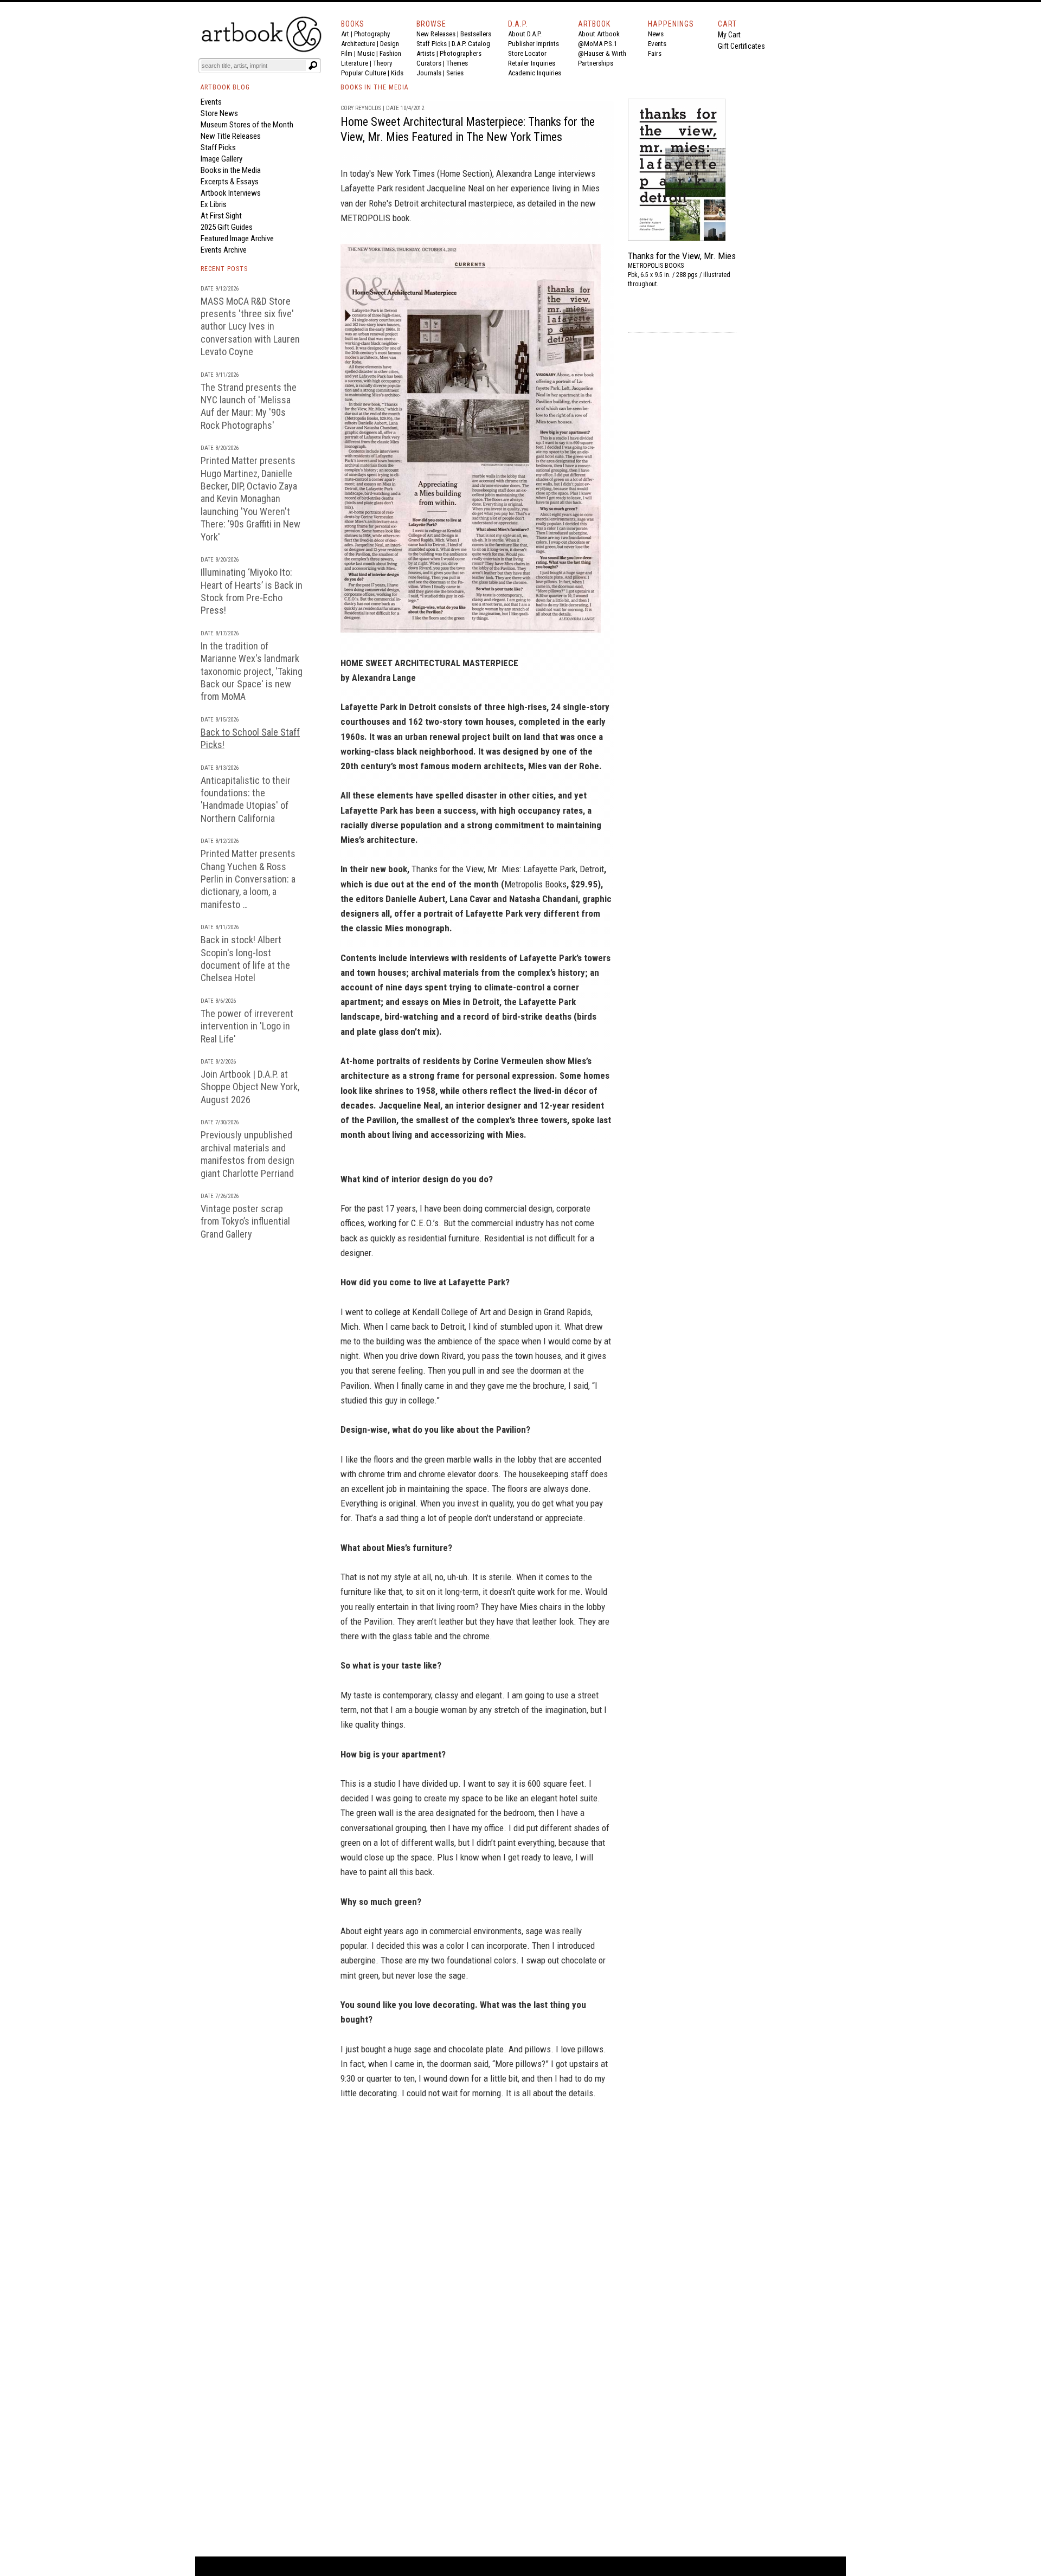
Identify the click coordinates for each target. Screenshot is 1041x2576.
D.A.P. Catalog (471, 44)
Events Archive (224, 250)
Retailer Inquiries (532, 63)
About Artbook (599, 34)
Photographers (461, 53)
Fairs (655, 53)
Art (345, 34)
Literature (355, 63)
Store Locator (527, 53)
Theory (383, 63)
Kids (397, 73)
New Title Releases (231, 136)
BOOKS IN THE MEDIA (374, 87)
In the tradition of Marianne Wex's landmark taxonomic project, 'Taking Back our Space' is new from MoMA (252, 671)
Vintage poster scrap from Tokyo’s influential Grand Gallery (245, 1221)
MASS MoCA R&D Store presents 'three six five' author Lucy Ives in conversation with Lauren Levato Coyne (250, 327)
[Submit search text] (313, 66)
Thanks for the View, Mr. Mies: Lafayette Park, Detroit (508, 869)
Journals (429, 73)
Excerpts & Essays (230, 182)
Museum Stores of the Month (247, 125)
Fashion (390, 53)
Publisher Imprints (534, 44)
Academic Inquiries (535, 73)
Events (657, 44)
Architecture (358, 44)
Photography (372, 34)
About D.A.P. (525, 34)
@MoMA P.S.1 (597, 44)
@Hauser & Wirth (602, 53)
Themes (457, 63)
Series (455, 73)
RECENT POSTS (224, 269)
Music (366, 53)
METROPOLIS (365, 218)
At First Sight (221, 216)
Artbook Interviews (231, 193)
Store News (219, 113)
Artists (426, 53)
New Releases (436, 34)
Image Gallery (221, 159)
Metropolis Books (535, 884)
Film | (349, 53)
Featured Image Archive (237, 239)
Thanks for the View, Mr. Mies (682, 256)
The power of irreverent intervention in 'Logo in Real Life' (247, 1026)
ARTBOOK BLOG (225, 87)
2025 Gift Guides (227, 227)
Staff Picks (432, 44)
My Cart (729, 35)
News (656, 34)
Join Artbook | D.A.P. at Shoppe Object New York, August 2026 (250, 1087)
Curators (429, 63)
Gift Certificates (741, 46)
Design (390, 44)
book (401, 218)
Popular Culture (364, 73)
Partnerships (596, 63)
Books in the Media (231, 170)
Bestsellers (476, 34)
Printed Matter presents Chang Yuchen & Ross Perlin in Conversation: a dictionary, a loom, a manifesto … (248, 879)
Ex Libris (214, 204)
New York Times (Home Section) (435, 173)
